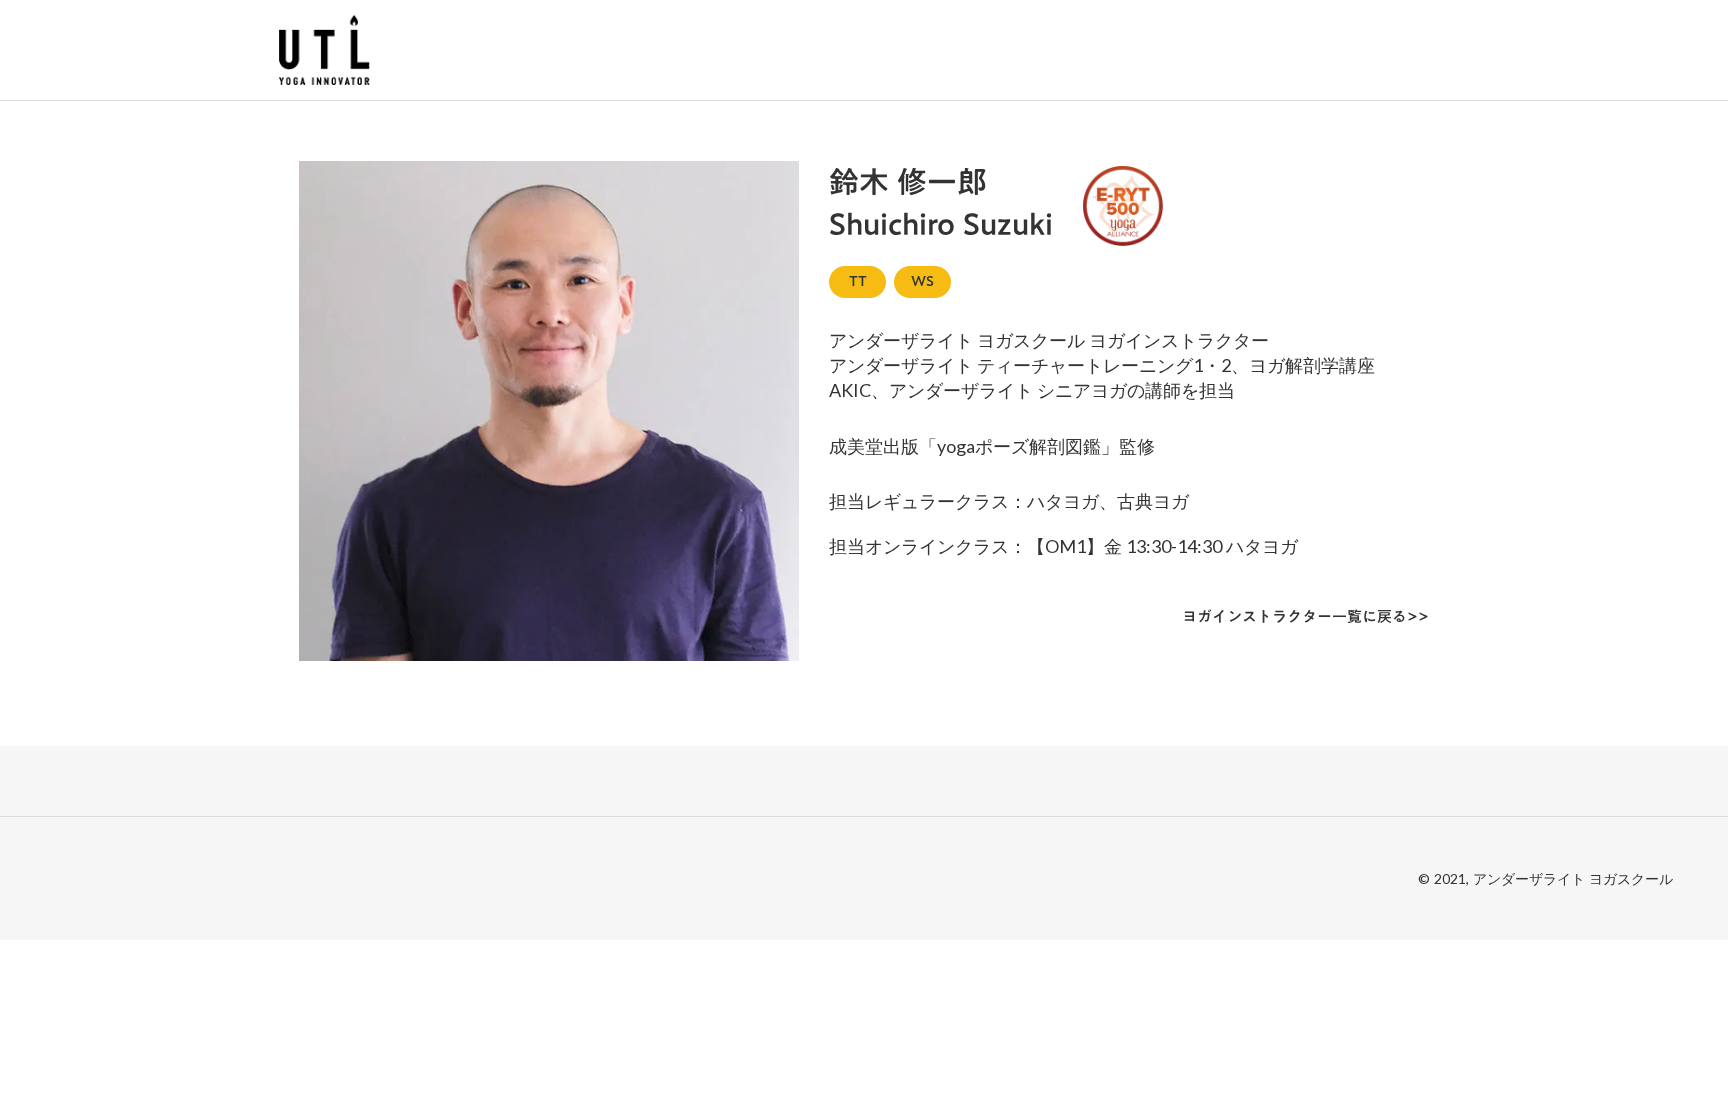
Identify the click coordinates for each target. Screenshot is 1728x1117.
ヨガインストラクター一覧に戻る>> (1305, 616)
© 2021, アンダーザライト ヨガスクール (1545, 878)
